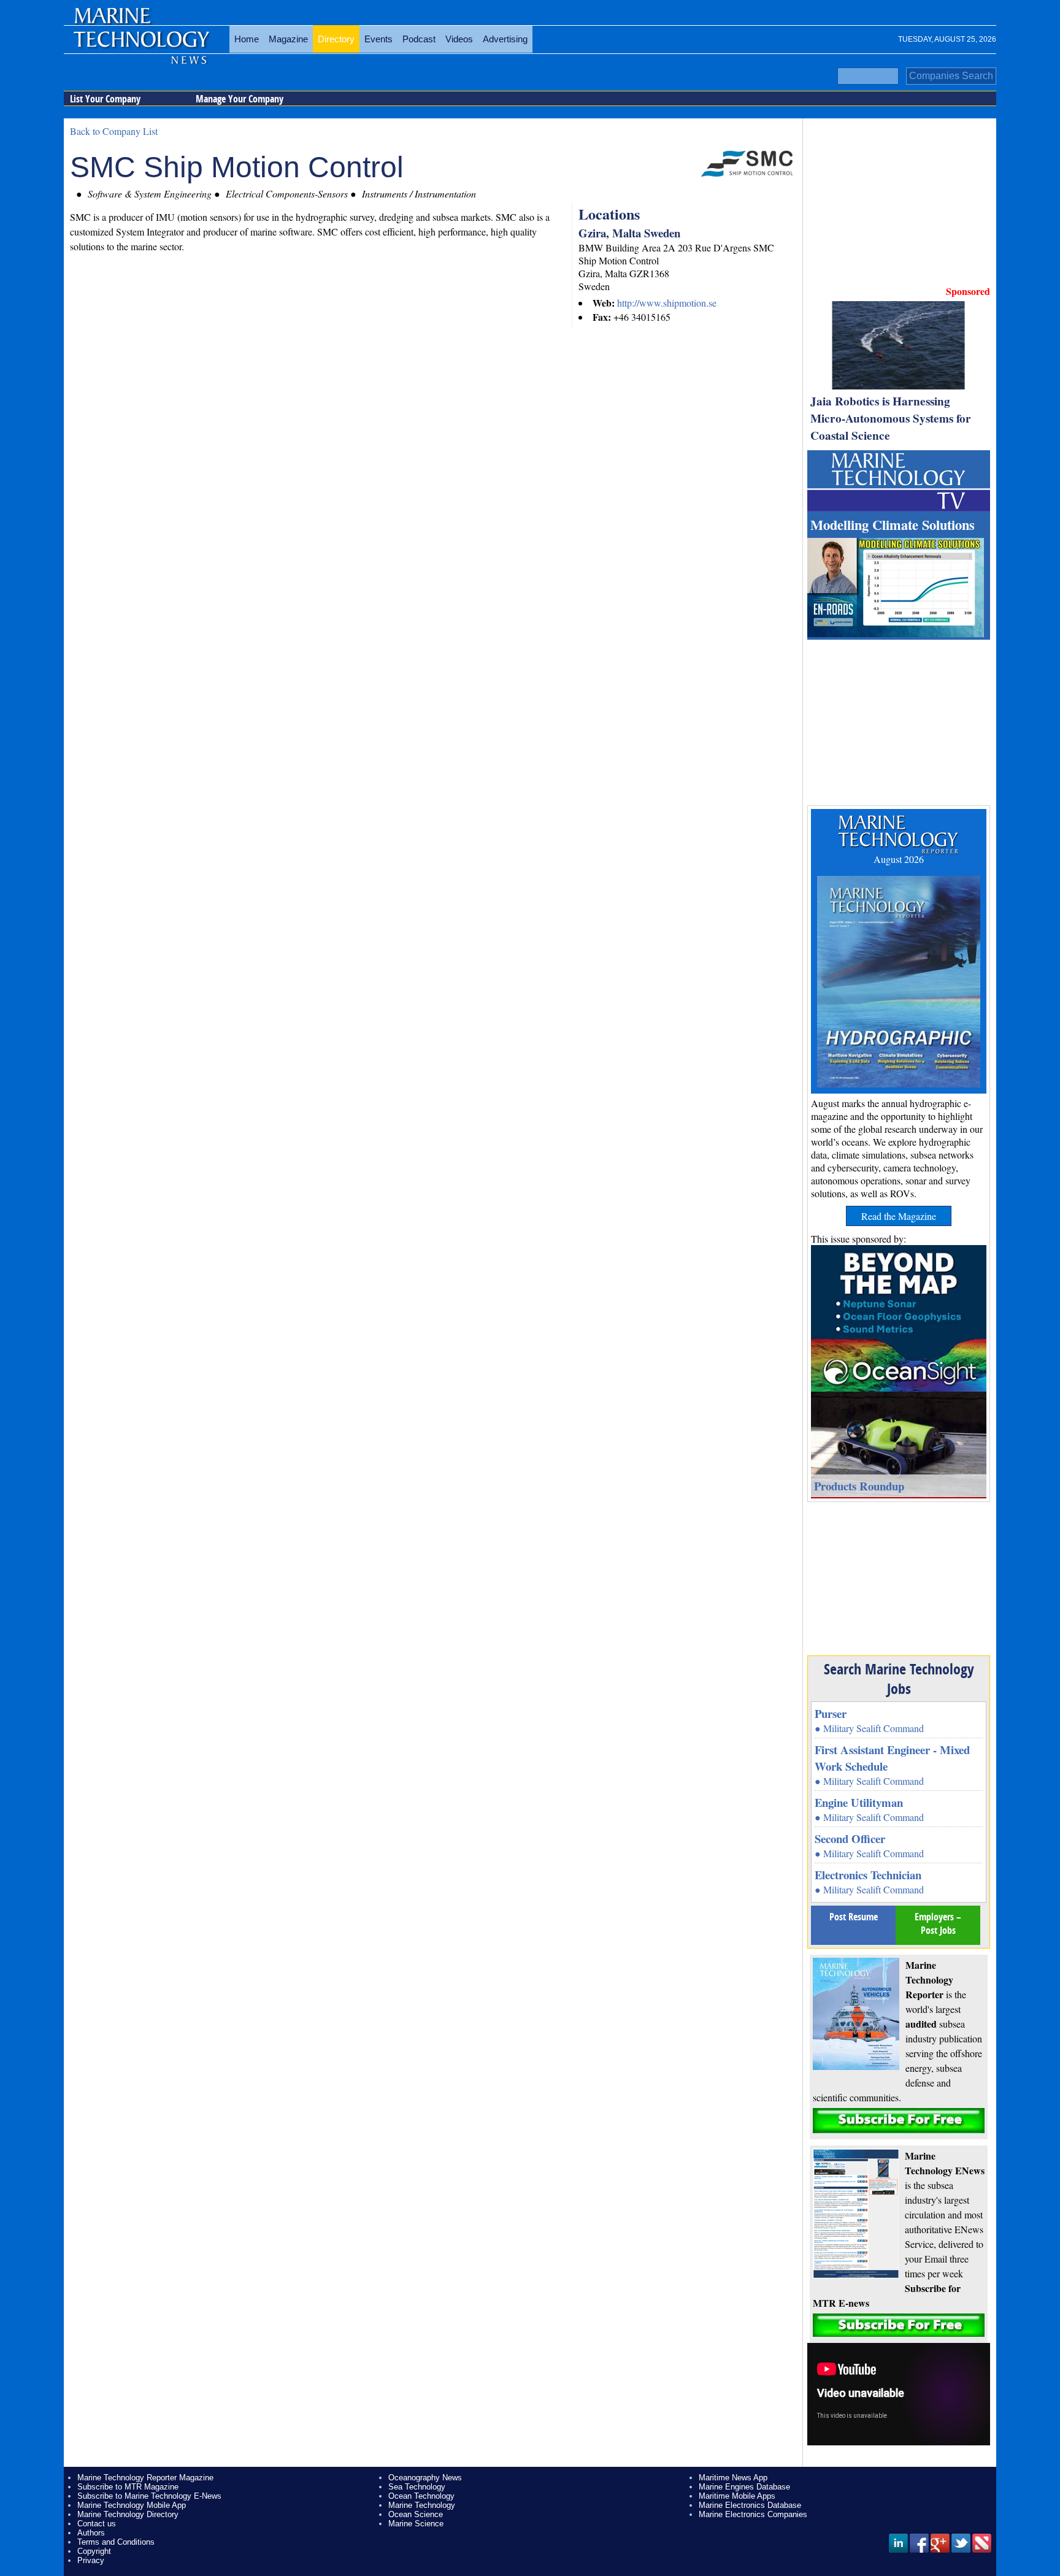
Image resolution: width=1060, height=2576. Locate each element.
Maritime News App (733, 2478)
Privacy (91, 2560)
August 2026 (899, 859)
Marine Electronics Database (750, 2505)
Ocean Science (416, 2514)
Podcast (419, 39)
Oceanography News (425, 2478)
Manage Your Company (240, 99)
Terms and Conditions (116, 2542)
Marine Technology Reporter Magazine (145, 2478)
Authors (91, 2533)
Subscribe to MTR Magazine (128, 2487)
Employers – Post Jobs (938, 1923)
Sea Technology (417, 2487)
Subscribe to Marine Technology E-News (149, 2496)
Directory (336, 39)
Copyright (94, 2551)
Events (378, 39)
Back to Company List (114, 131)
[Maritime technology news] (140, 46)
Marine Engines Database (744, 2487)
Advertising (505, 39)
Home (247, 39)
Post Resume (854, 1917)
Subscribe (899, 2121)
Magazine (288, 39)
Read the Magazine (899, 1216)
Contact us (97, 2524)
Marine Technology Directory (128, 2514)
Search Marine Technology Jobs (899, 1679)
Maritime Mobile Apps (737, 2496)
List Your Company (105, 99)
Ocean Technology (421, 2496)
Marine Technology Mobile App (132, 2505)
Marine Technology (422, 2505)
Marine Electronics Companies (753, 2514)
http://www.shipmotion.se (667, 303)
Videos (459, 39)
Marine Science (416, 2524)
